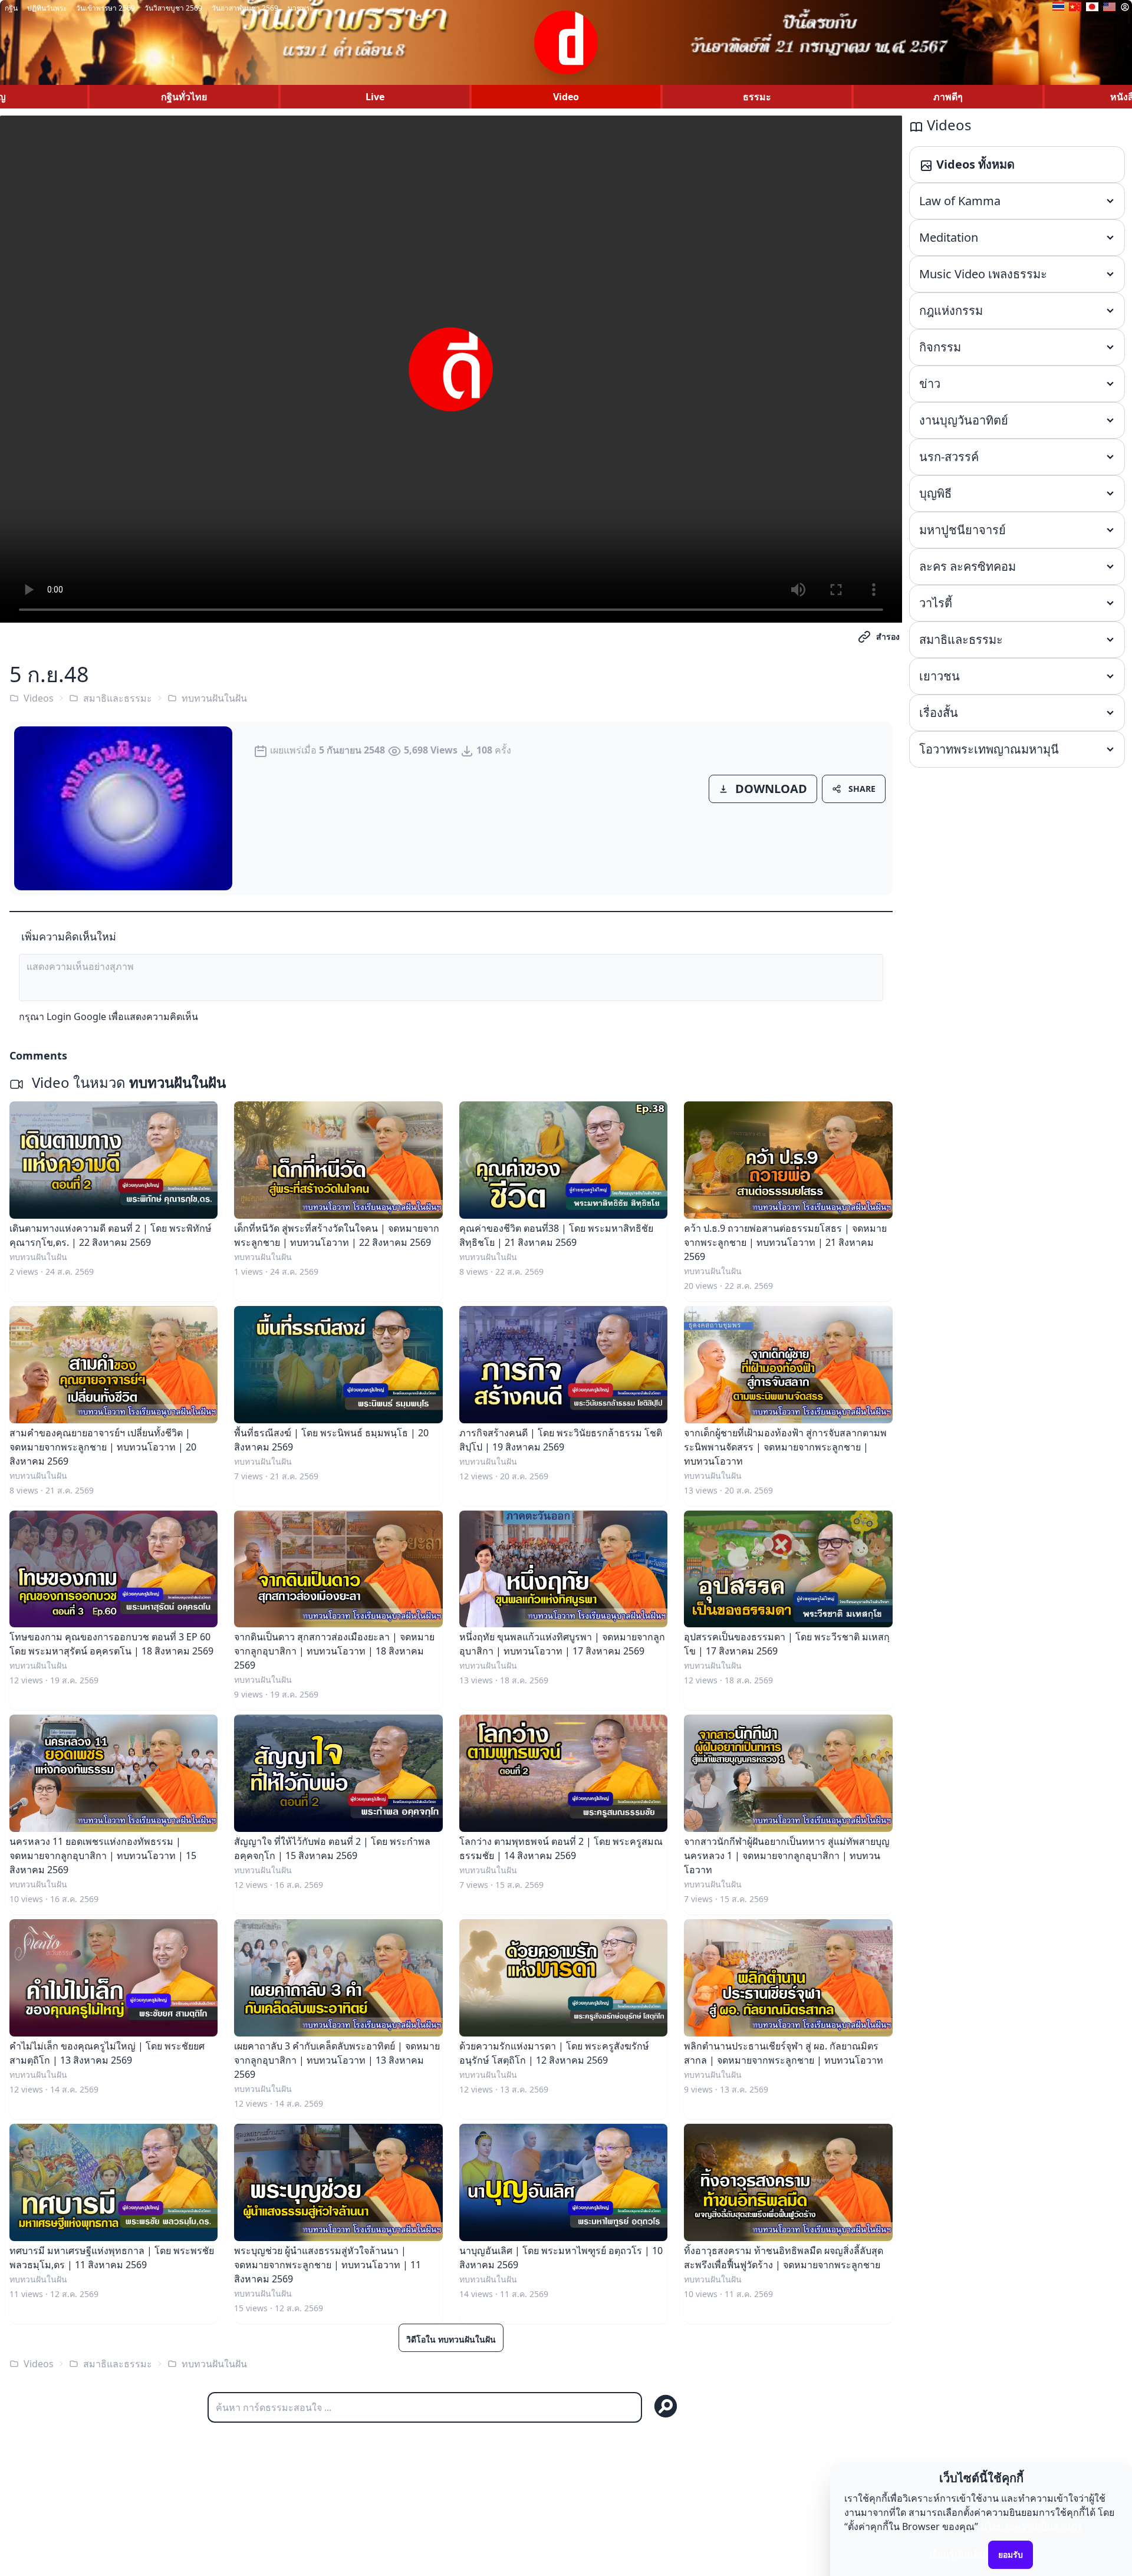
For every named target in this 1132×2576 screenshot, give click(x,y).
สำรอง (888, 636)
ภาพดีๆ (948, 97)
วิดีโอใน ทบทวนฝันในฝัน (451, 2339)
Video (566, 97)
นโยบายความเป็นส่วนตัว (1031, 2526)
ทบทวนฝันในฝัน (214, 698)
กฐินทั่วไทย (184, 97)
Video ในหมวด (127, 1082)
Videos (39, 698)
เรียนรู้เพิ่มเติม (957, 2554)
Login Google (76, 1016)
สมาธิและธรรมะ (118, 698)
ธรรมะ (757, 97)
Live (375, 97)
